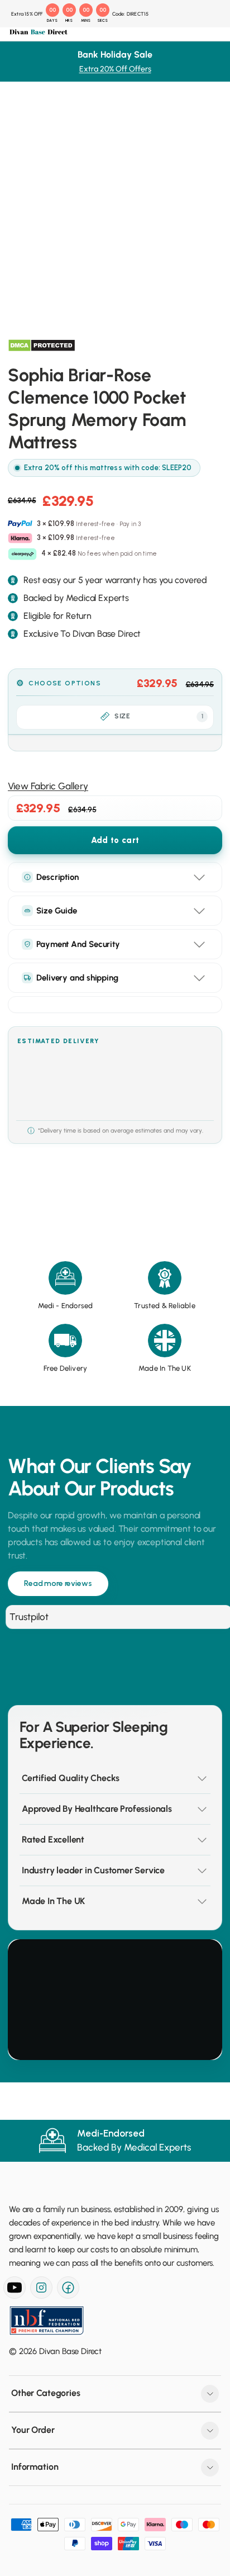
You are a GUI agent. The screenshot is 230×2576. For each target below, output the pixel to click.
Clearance (42, 326)
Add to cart (115, 840)
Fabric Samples (51, 439)
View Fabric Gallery (48, 786)
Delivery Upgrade (55, 467)
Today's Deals (50, 76)
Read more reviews (58, 1583)
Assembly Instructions (63, 494)
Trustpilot (29, 1617)
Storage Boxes (51, 285)
